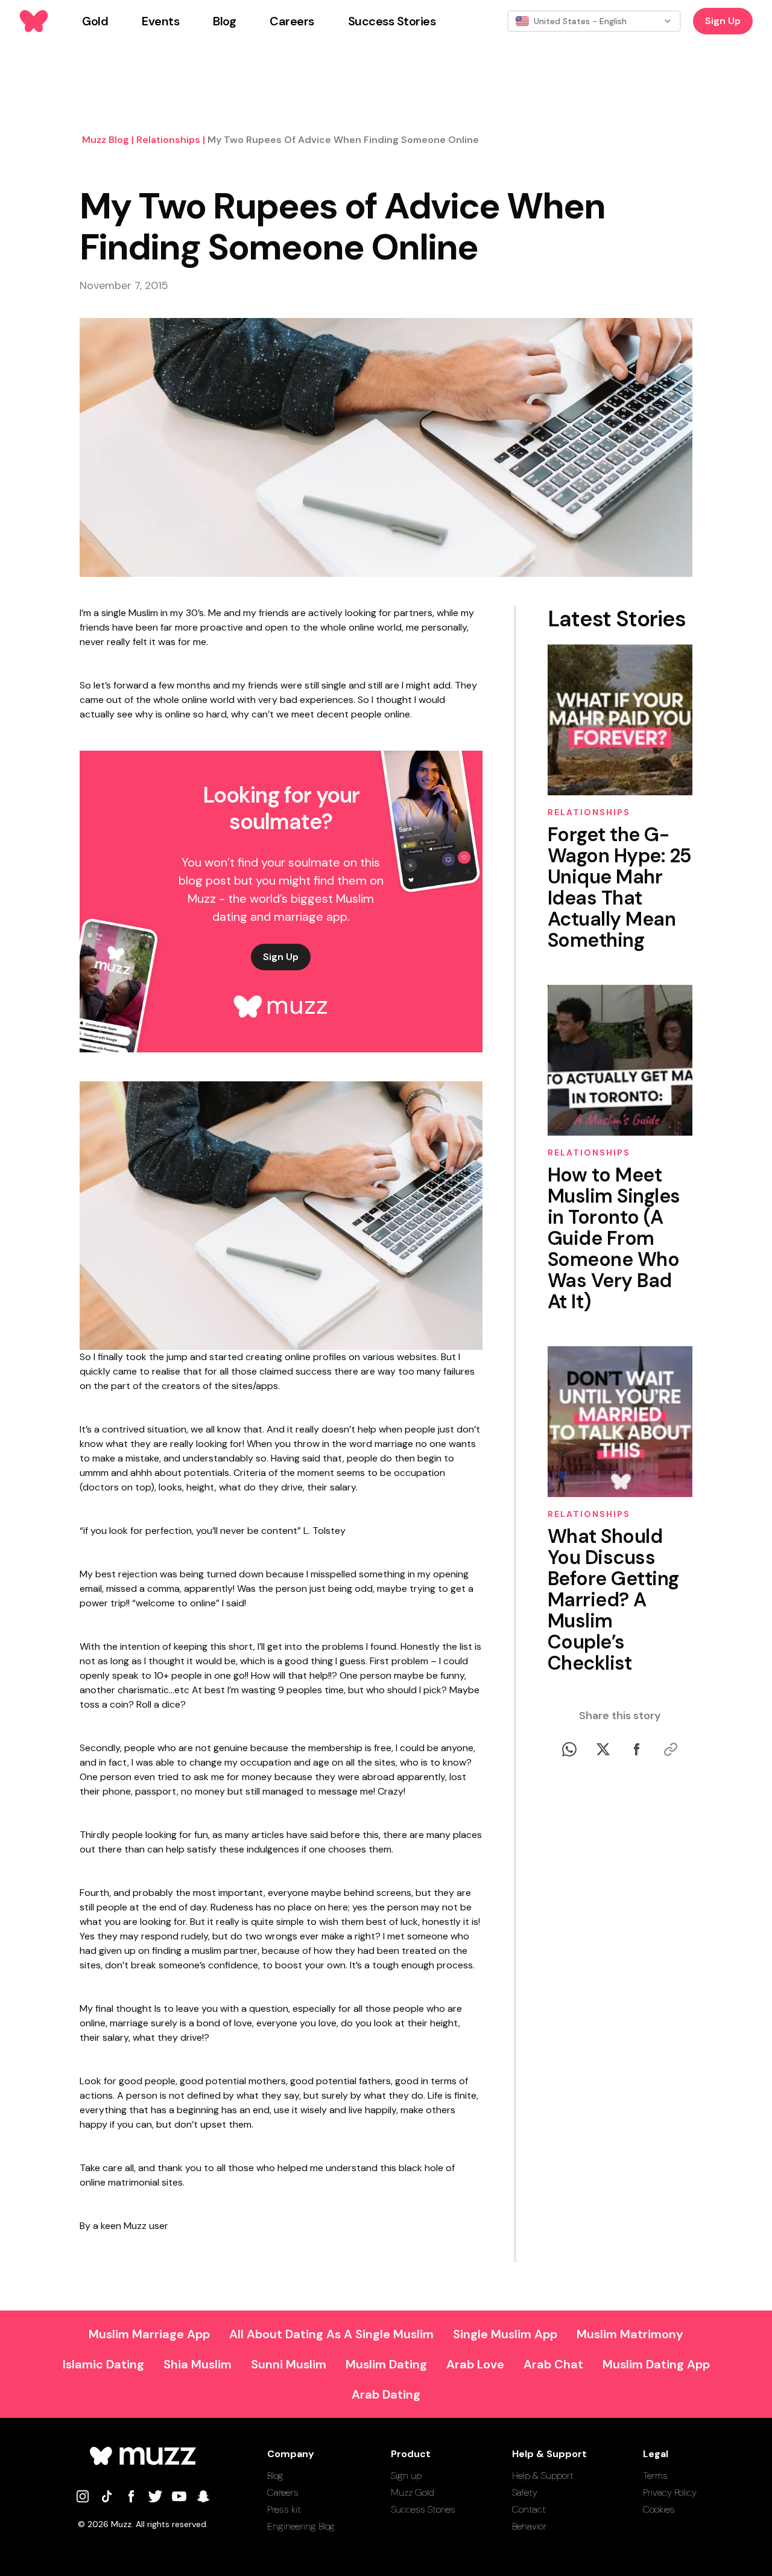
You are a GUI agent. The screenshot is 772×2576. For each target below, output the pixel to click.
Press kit (284, 2509)
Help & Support (543, 2476)
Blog (275, 2476)
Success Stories (423, 2509)
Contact (529, 2509)
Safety (525, 2492)
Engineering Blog (301, 2526)
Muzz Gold (413, 2492)
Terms (655, 2476)
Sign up (406, 2476)
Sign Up (723, 21)
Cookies (659, 2509)
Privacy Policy (670, 2492)
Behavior (529, 2526)
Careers (283, 2492)
